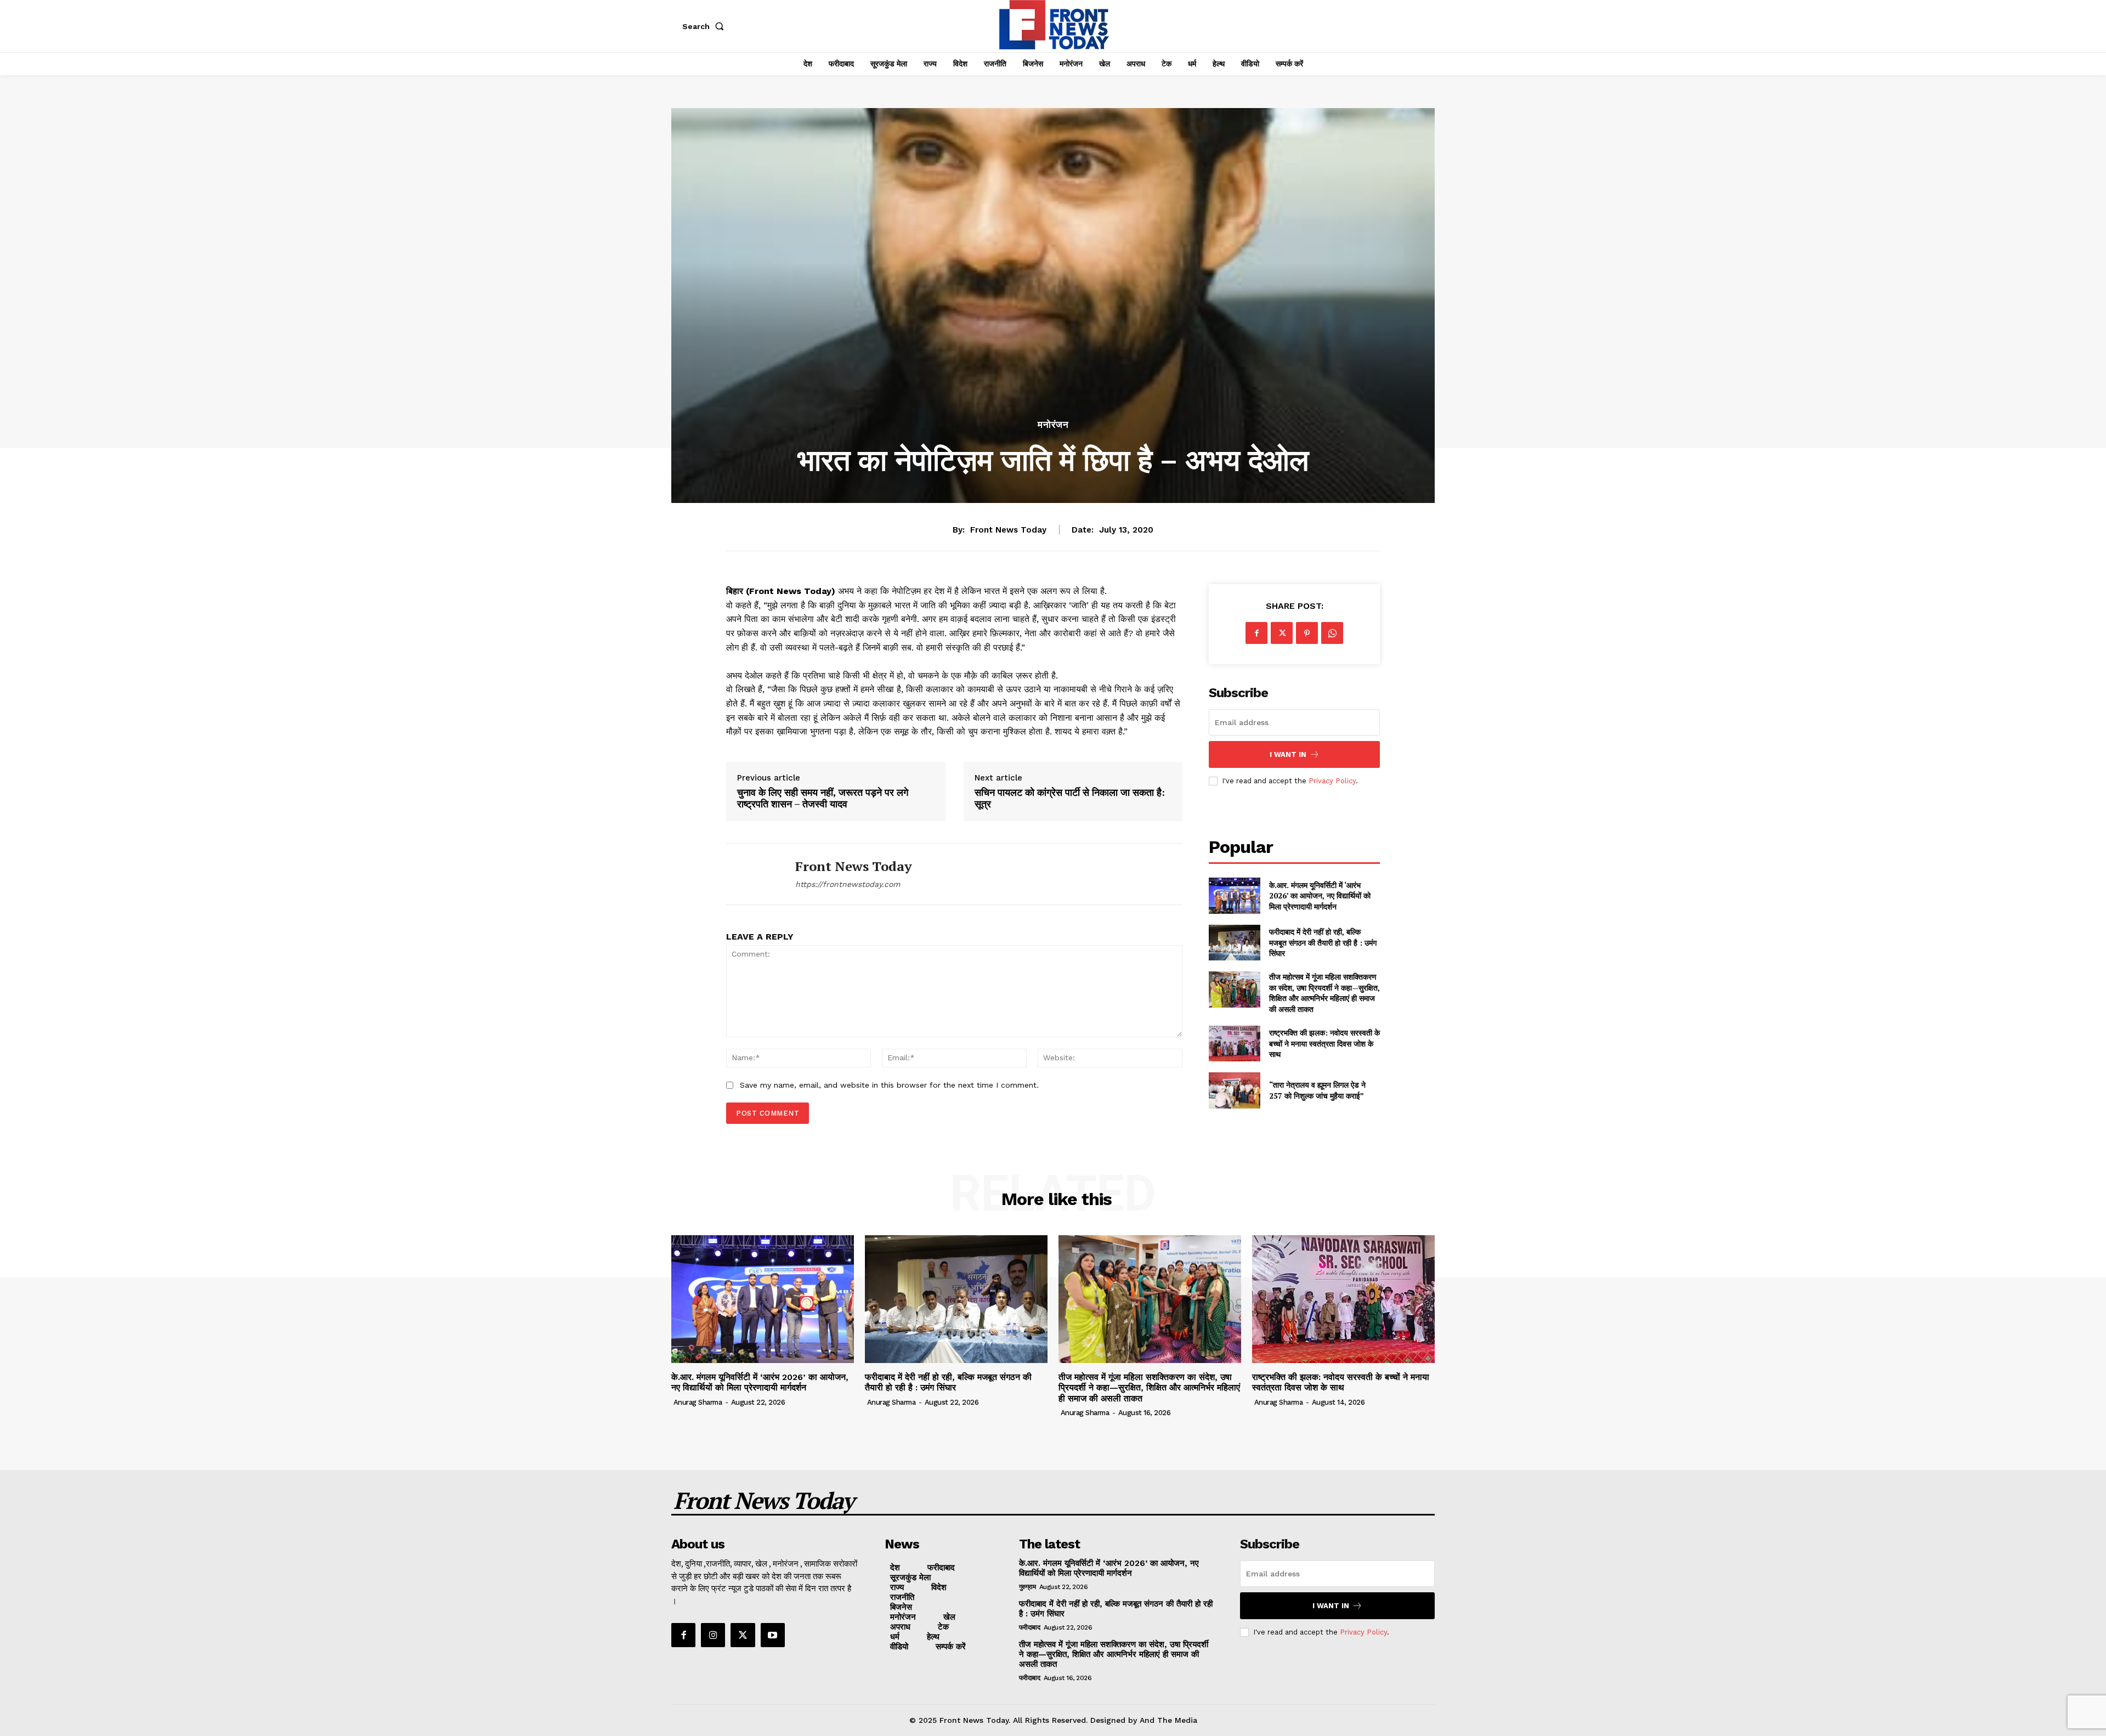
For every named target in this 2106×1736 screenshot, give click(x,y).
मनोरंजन (1053, 425)
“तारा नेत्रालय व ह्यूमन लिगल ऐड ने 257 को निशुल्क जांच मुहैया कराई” (1317, 1090)
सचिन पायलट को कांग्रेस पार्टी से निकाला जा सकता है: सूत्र (1070, 798)
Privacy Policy (1332, 781)
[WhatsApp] (1332, 633)
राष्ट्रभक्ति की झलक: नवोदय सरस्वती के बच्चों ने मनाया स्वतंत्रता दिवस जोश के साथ (1324, 1043)
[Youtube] (773, 1635)
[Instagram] (713, 1635)
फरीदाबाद (1030, 1627)
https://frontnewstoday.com (848, 884)
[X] (1282, 633)
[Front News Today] (752, 874)
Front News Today (1008, 530)
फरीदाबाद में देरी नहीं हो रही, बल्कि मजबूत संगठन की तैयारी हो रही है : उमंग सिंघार (1323, 942)
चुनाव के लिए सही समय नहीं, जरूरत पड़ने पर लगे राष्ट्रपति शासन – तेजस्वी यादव (823, 798)
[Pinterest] (1307, 633)
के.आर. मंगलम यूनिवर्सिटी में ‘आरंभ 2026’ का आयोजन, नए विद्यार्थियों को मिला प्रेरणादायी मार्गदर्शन (1320, 896)
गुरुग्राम (1027, 1587)
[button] (705, 26)
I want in (1288, 754)
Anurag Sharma (698, 1402)
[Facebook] (1256, 633)
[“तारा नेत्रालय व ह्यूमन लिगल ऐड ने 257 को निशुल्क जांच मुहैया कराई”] (1234, 1090)
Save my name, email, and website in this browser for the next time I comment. (889, 1085)
